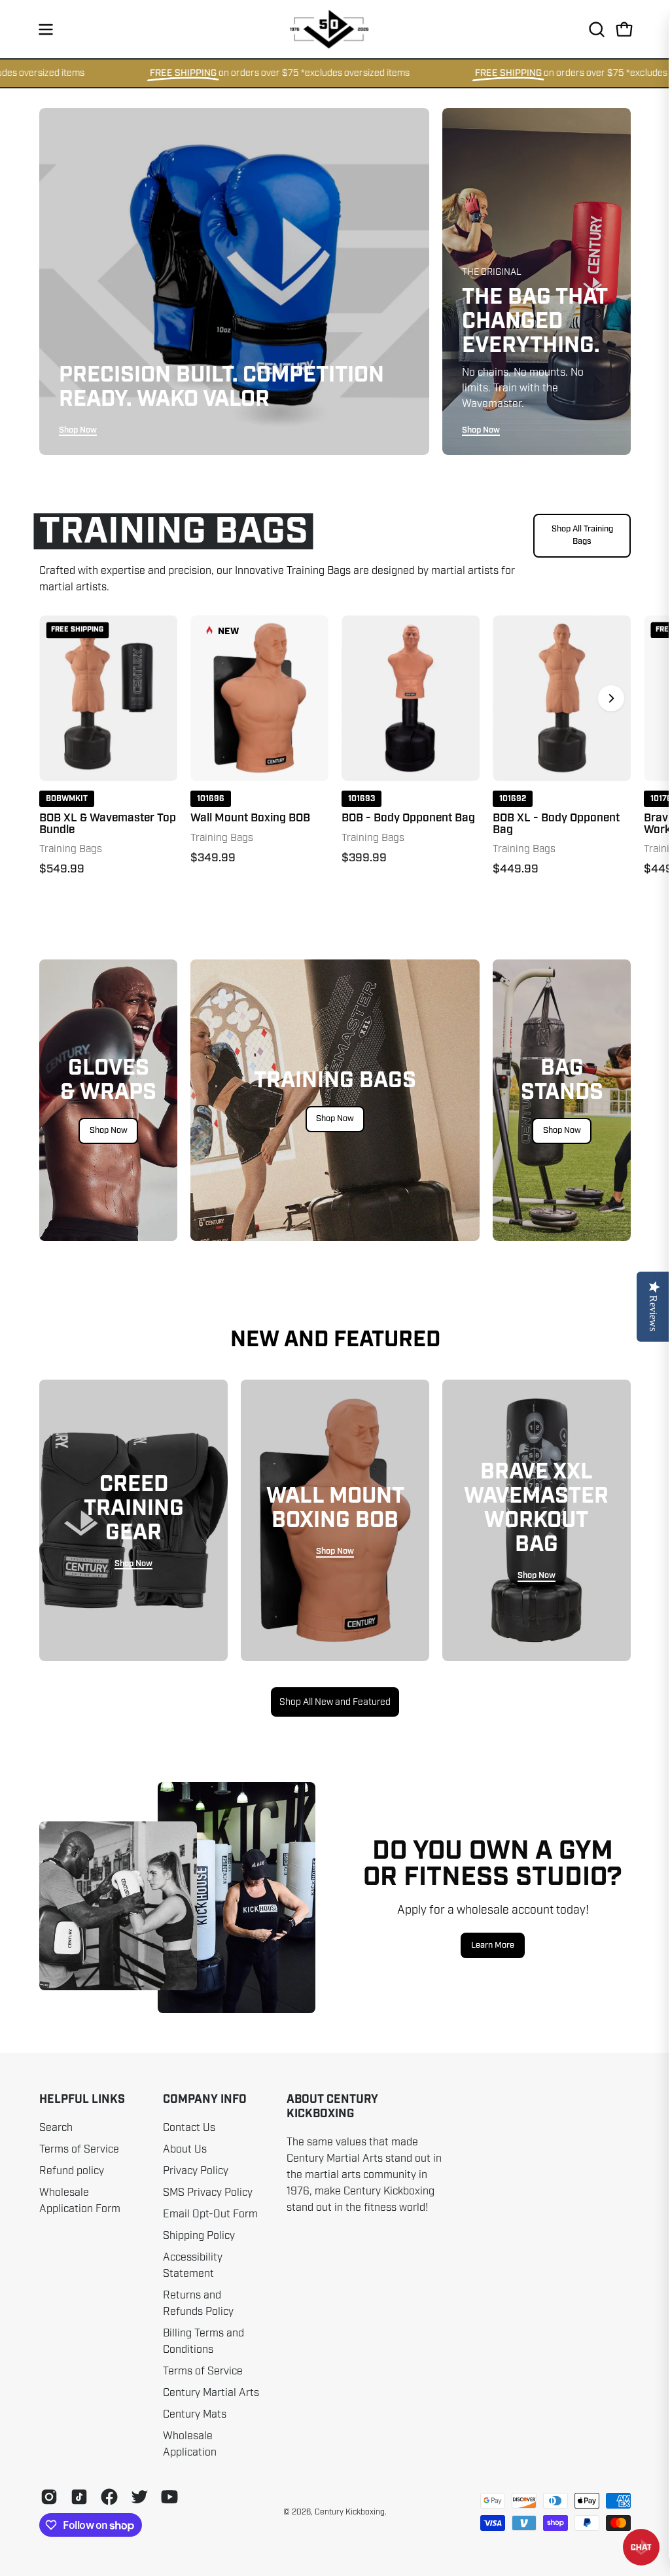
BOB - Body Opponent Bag (408, 818)
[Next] (611, 698)
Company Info (205, 2100)
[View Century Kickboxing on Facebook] (109, 2497)
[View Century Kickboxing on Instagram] (49, 2497)
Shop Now (78, 430)
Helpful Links (82, 2100)
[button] (595, 29)
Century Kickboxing (350, 2512)
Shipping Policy (199, 2236)
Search (56, 2128)
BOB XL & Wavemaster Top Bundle (108, 824)
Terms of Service (79, 2149)
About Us (185, 2149)
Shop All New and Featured (335, 1702)
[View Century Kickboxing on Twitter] (139, 2497)
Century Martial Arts (211, 2393)
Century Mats (195, 2414)
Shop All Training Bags (582, 535)
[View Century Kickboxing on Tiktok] (79, 2497)
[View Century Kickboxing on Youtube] (169, 2497)
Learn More (493, 1945)
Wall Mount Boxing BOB (250, 818)
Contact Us (189, 2128)
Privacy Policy (196, 2171)
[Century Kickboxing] (335, 29)
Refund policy (72, 2171)
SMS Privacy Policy (208, 2192)
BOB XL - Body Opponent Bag (556, 824)
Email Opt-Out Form (210, 2214)
